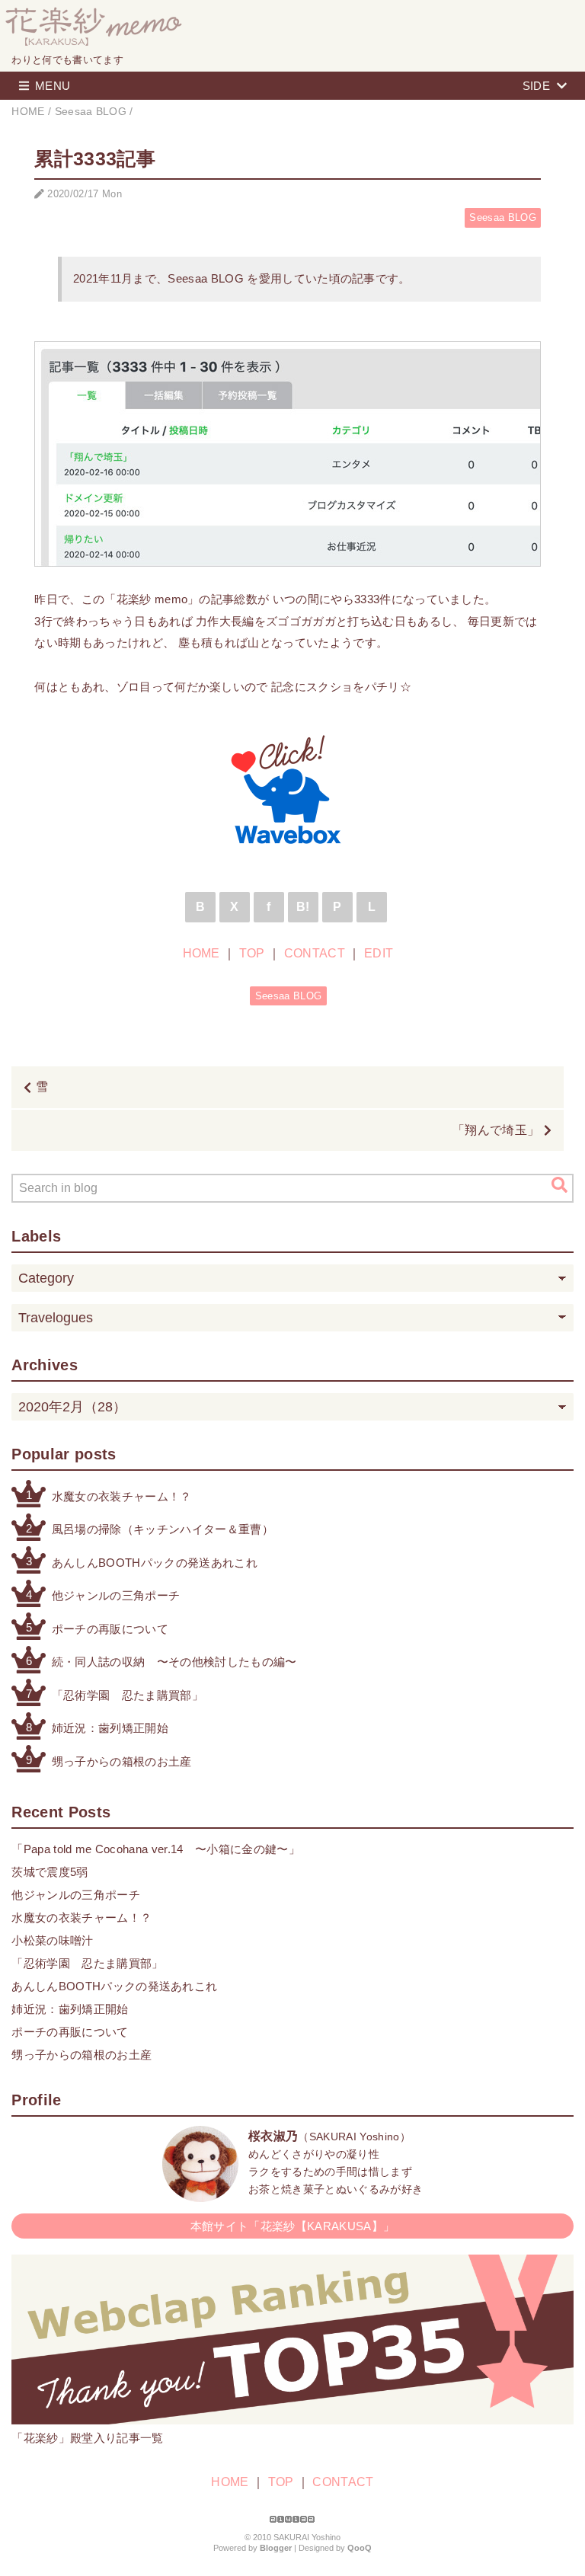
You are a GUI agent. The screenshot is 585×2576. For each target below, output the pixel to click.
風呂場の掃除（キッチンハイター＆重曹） (163, 1529)
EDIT (379, 953)
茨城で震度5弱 (50, 1872)
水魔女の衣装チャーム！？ (122, 1496)
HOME (201, 953)
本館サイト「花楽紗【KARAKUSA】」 (292, 2226)
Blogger (276, 2548)
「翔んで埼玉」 (496, 1130)
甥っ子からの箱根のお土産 (122, 1761)
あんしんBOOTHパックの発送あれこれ (155, 1563)
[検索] (559, 1185)
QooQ (360, 2548)
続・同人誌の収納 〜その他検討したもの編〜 (174, 1662)
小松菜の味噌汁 (52, 1940)
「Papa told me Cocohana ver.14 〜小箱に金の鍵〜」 (155, 1849)
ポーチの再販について (110, 1629)
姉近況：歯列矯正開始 (110, 1728)
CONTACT (315, 953)
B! (303, 907)
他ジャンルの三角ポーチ (116, 1595)
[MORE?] (200, 2194)
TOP (252, 953)
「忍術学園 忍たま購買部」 (128, 1695)
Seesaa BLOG (503, 217)
